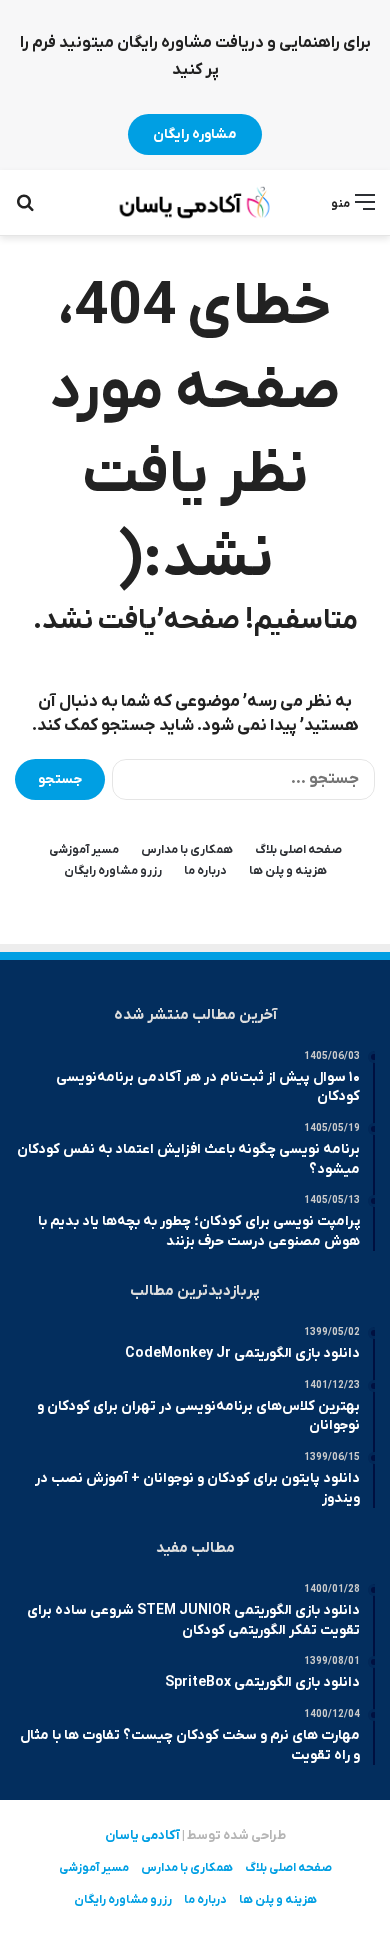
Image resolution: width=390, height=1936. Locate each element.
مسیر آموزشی (84, 850)
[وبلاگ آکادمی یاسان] (195, 202)
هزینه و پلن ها (288, 871)
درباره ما (205, 871)
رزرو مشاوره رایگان (113, 871)
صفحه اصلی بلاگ (298, 850)
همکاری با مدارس (187, 850)
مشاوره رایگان (195, 134)
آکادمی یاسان (142, 1835)
